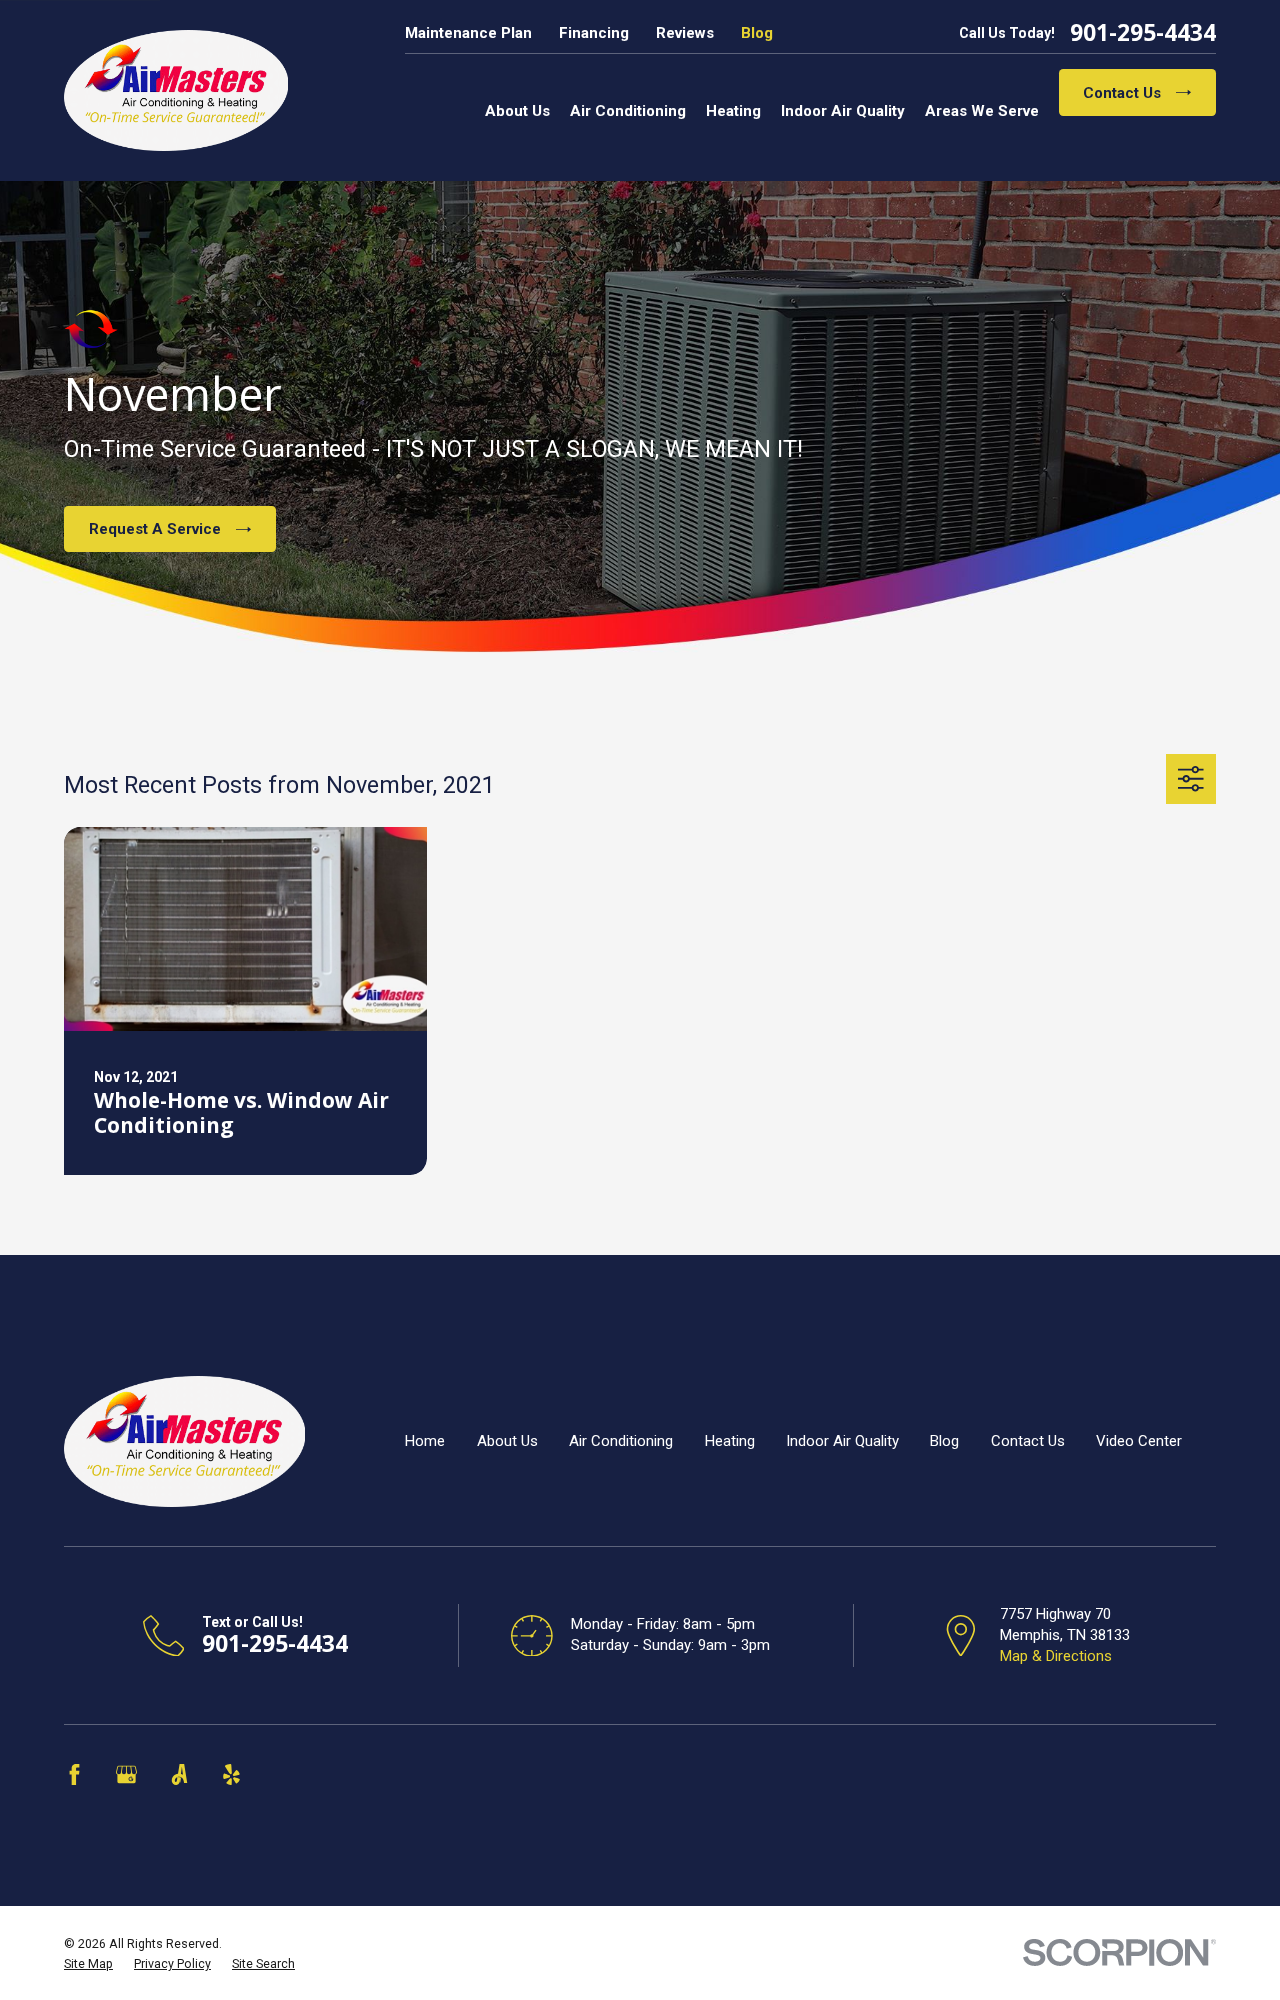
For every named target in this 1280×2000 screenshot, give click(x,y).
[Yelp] (231, 1774)
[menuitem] (88, 1964)
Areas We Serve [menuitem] (982, 111)
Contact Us (1122, 93)
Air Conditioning (621, 1441)
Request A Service (155, 529)
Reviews (685, 33)
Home (425, 1441)
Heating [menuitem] (733, 111)
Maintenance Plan (468, 33)
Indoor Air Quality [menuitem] (843, 111)
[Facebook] (74, 1774)
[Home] (176, 90)
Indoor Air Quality (842, 1441)
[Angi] (179, 1774)
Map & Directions (1056, 1656)
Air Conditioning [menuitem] (628, 111)
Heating (730, 1441)
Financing (594, 33)
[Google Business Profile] (126, 1774)
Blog (757, 33)
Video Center (1139, 1441)
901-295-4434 (1143, 33)
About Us (507, 1441)
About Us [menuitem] (517, 111)
